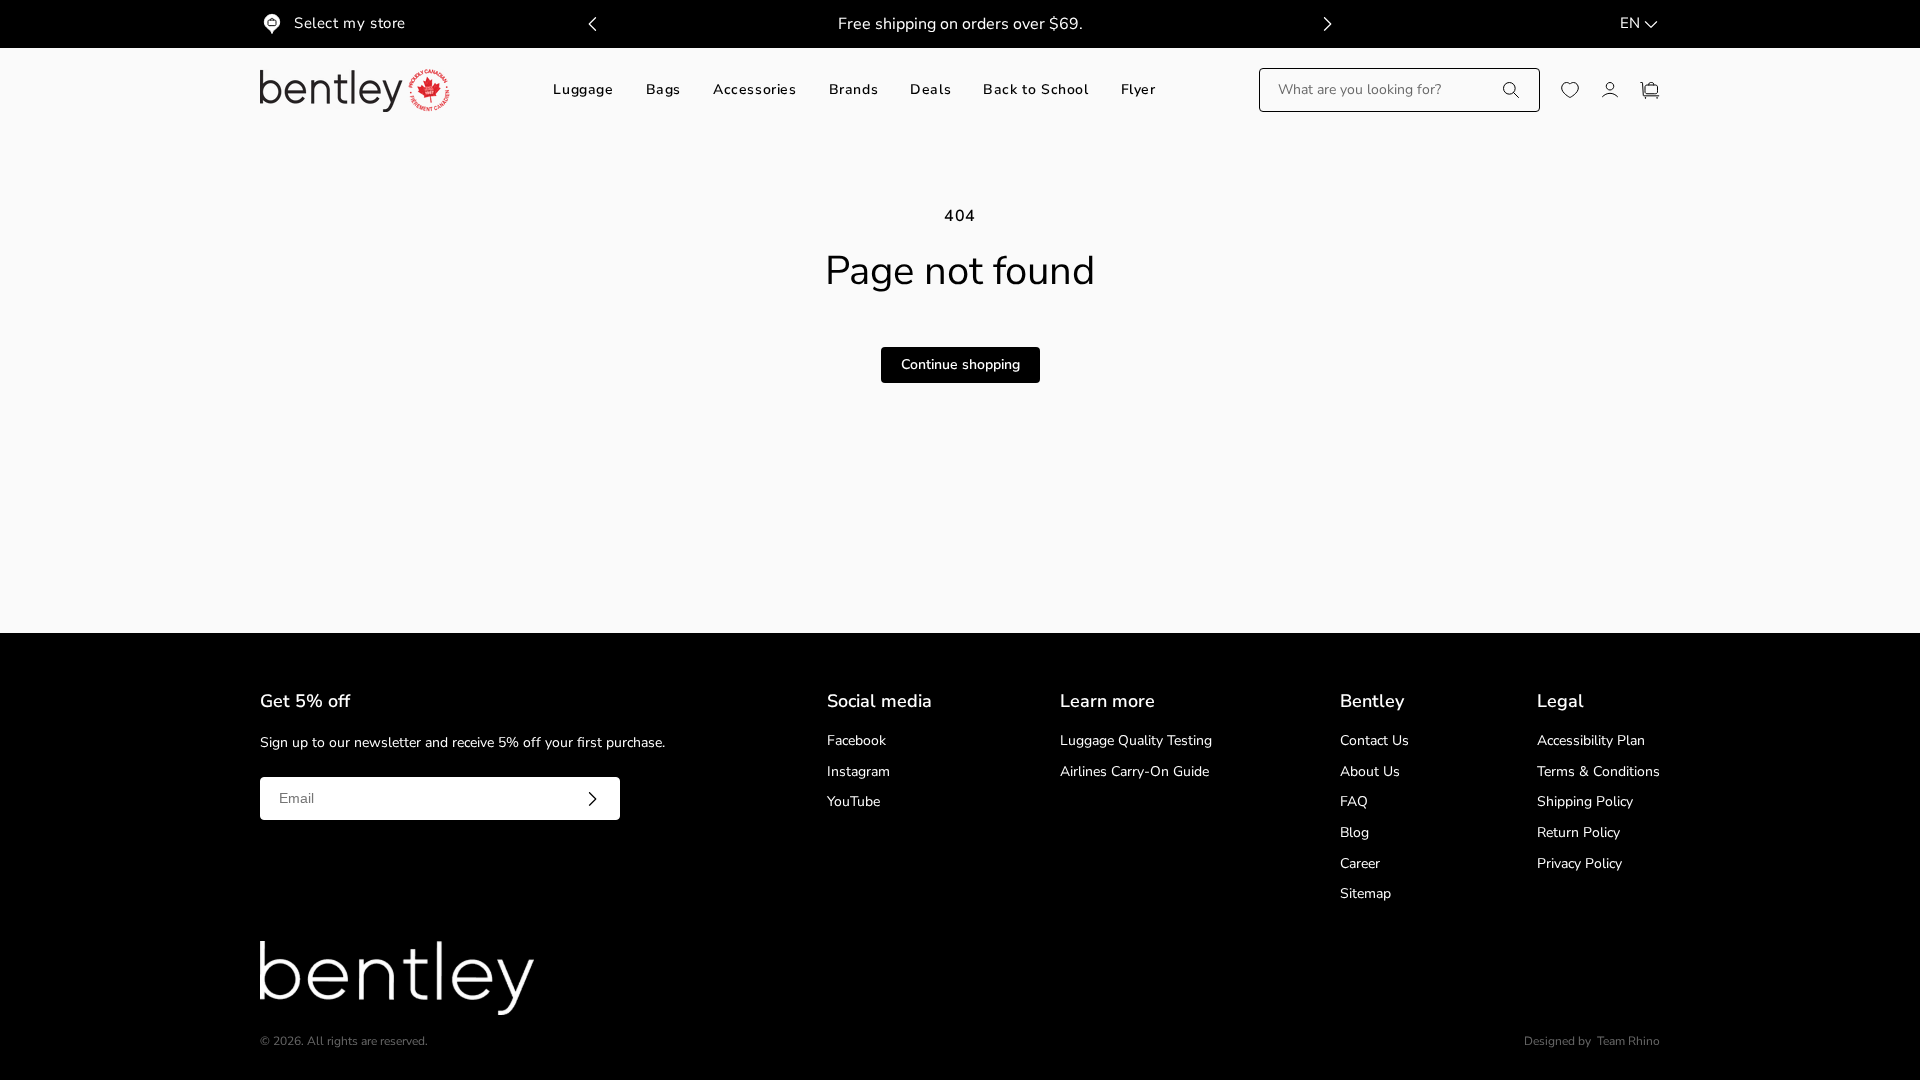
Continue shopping (960, 364)
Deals (930, 90)
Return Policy (1578, 833)
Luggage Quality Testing (1136, 741)
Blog (1354, 833)
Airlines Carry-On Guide (1134, 772)
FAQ (1354, 802)
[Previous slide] (593, 24)
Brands (854, 90)
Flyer (1138, 90)
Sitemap (1365, 894)
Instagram (858, 772)
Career (1360, 864)
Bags (663, 90)
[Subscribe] (592, 799)
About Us (1370, 772)
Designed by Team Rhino (1592, 1041)
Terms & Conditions (1598, 772)
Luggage (583, 90)
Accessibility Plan (1591, 741)
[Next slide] (1327, 24)
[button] (1399, 90)
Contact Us (1374, 741)
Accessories (755, 90)
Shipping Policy (1585, 802)
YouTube (853, 802)
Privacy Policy (1579, 864)
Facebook (856, 741)
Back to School (1035, 90)
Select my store (350, 23)
